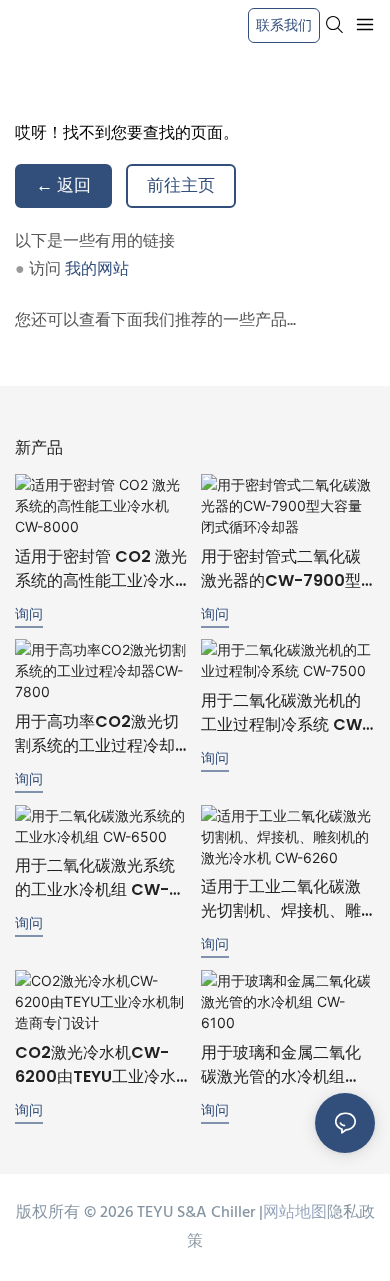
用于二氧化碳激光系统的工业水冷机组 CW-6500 (95, 878)
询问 (29, 613)
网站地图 (295, 1213)
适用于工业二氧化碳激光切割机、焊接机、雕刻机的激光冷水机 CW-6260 (286, 899)
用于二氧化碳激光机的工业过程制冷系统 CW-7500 (286, 713)
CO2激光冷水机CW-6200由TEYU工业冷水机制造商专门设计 (95, 1065)
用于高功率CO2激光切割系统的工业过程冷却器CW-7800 (97, 734)
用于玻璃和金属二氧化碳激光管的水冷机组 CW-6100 (281, 1065)
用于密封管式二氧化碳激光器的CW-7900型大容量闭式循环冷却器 (281, 569)
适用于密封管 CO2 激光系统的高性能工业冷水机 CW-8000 (101, 569)
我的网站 (97, 270)
